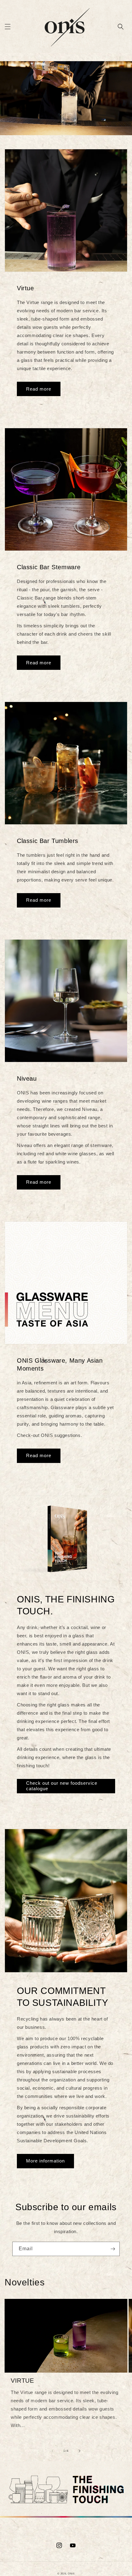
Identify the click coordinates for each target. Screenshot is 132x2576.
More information (45, 2161)
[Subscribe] (113, 2249)
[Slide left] (52, 2451)
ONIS (71, 2574)
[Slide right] (80, 2451)
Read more (39, 389)
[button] (8, 27)
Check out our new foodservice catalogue (62, 1786)
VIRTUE (22, 2381)
